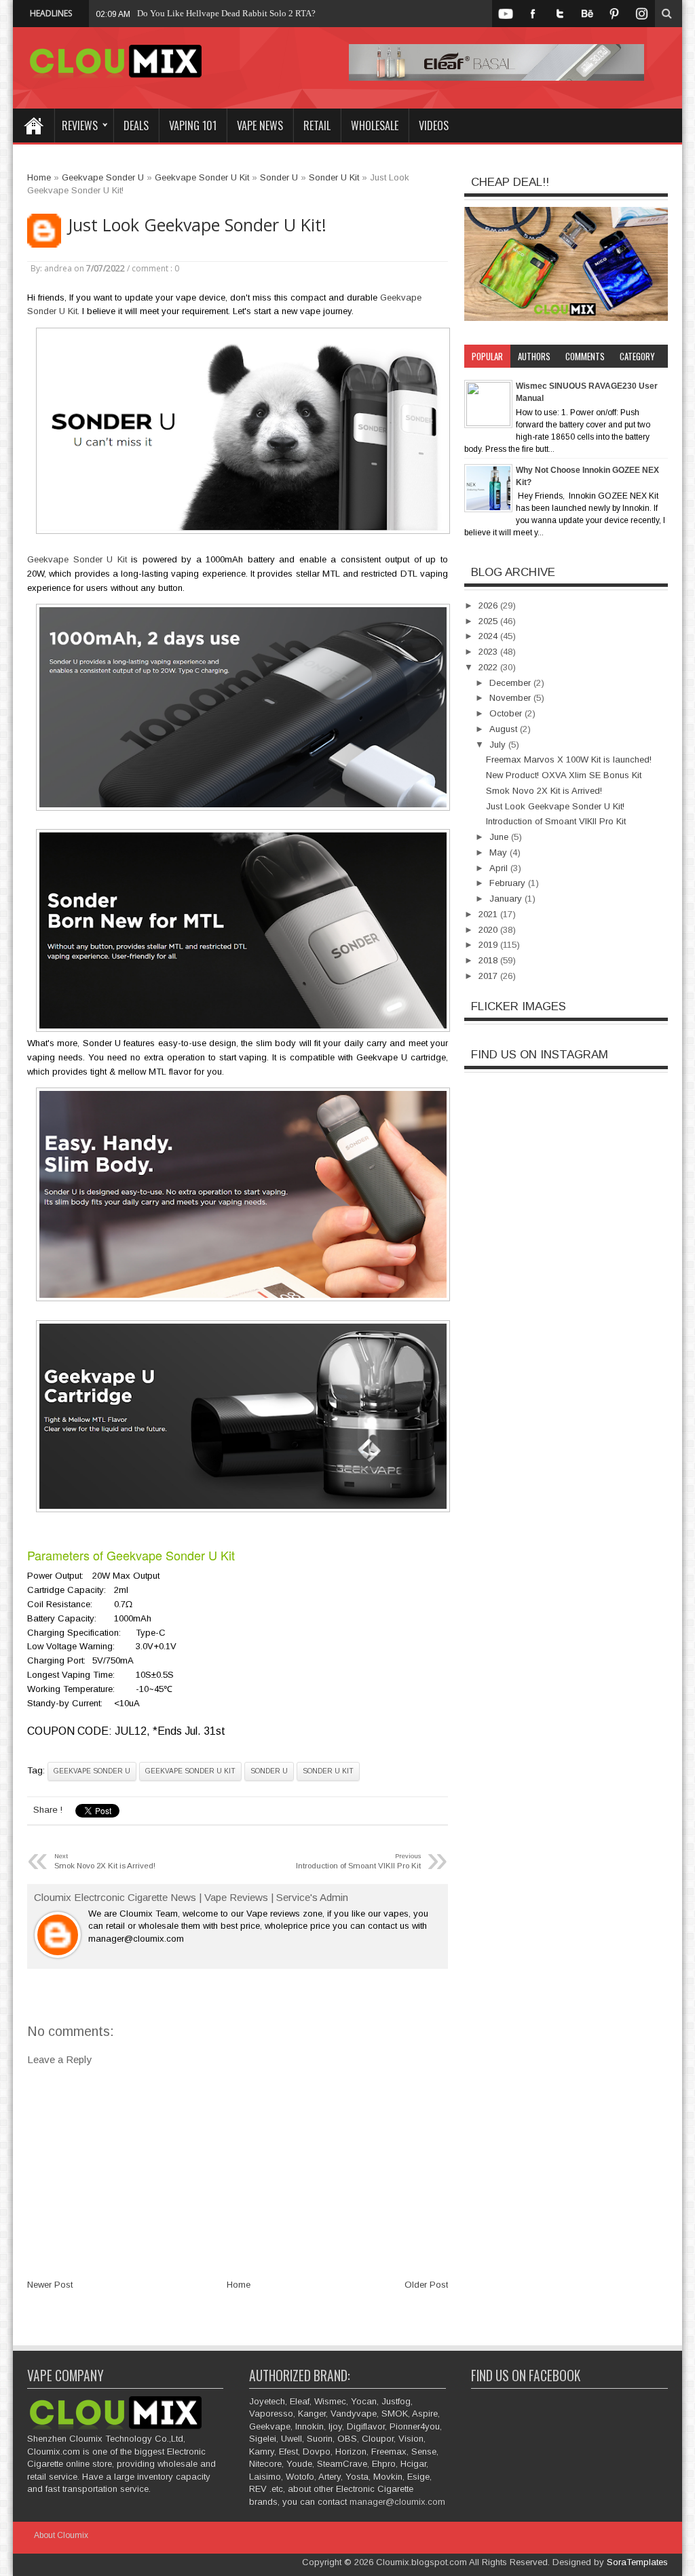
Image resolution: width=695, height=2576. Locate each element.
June (500, 837)
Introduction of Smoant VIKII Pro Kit (556, 821)
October (507, 713)
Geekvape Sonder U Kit (77, 559)
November (511, 698)
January (507, 899)
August (505, 729)
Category (637, 356)
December (511, 683)
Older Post (426, 2285)
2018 (489, 960)
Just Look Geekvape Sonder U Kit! (197, 225)
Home (33, 126)
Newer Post (50, 2285)
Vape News (260, 126)
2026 (489, 605)
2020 (489, 930)
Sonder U (269, 1771)
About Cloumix (61, 2535)
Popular (487, 356)
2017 (489, 976)
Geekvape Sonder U (92, 1771)
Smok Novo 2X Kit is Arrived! (544, 791)
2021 (489, 914)
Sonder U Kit (328, 1771)
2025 (489, 621)
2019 (489, 945)
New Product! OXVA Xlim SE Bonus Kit (564, 775)
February (509, 883)
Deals (136, 126)
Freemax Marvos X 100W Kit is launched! (569, 760)
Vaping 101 (193, 126)
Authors (534, 356)
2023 (489, 652)
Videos (434, 126)
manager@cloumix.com (397, 2502)
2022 (489, 667)
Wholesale (375, 126)
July (499, 745)
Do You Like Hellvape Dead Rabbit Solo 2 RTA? (226, 13)
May (500, 852)
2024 (489, 636)
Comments (585, 356)
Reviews (80, 126)
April (500, 868)
